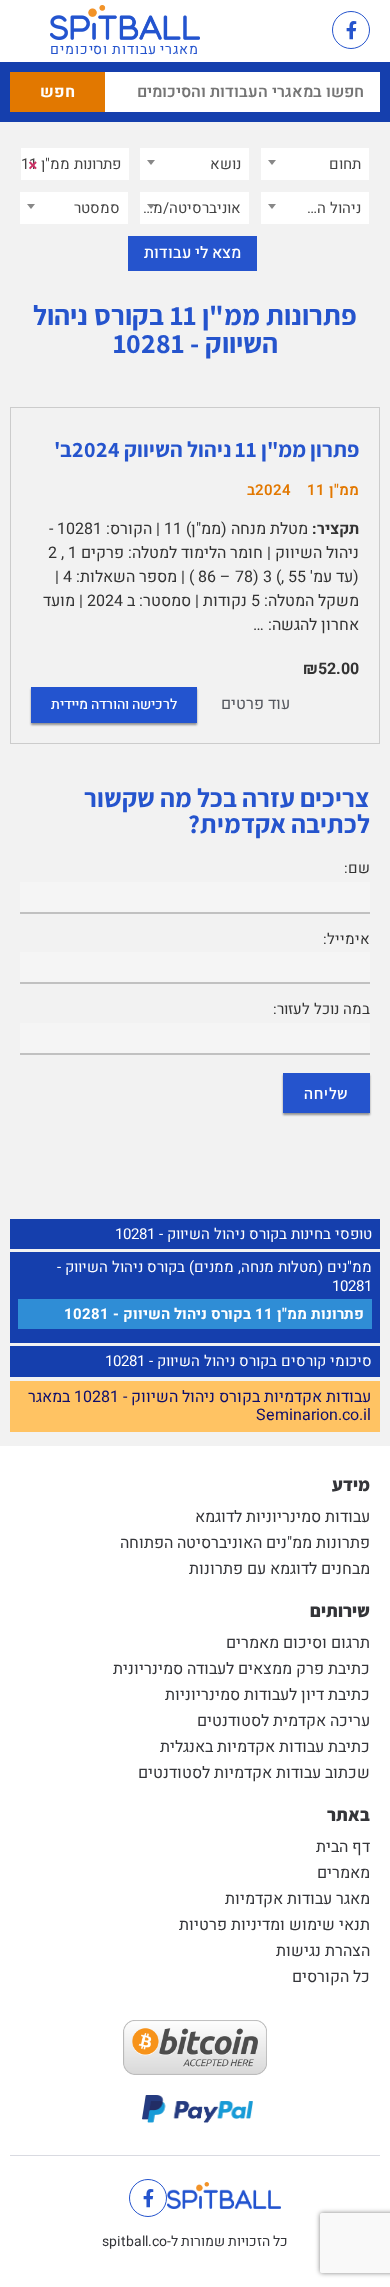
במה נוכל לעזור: (321, 1009)
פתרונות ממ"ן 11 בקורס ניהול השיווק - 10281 (214, 1314)
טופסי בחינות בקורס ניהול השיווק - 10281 (243, 1234)
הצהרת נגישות (323, 1951)
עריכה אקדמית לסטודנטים (283, 1721)
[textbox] (315, 164)
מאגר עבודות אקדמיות (297, 1899)
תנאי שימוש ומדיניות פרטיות (274, 1925)
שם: (357, 868)
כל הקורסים (331, 1977)
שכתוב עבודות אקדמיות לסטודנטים (254, 1773)
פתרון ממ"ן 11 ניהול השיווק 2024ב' (206, 449)
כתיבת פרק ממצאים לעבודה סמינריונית (241, 1669)
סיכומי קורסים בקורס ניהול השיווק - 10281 (238, 1361)
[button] (295, 31)
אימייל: (346, 939)
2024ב (269, 490)
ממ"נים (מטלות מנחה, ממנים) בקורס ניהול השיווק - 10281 (214, 1276)
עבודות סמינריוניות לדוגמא (282, 1517)
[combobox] (315, 164)
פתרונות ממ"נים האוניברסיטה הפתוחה (245, 1543)
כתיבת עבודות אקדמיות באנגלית (265, 1747)
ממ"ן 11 (333, 490)
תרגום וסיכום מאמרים (298, 1643)
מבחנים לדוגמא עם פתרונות (279, 1569)
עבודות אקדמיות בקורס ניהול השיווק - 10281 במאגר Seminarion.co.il (199, 1406)
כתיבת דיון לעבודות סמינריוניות (267, 1695)
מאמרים (343, 1873)
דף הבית (343, 1847)
